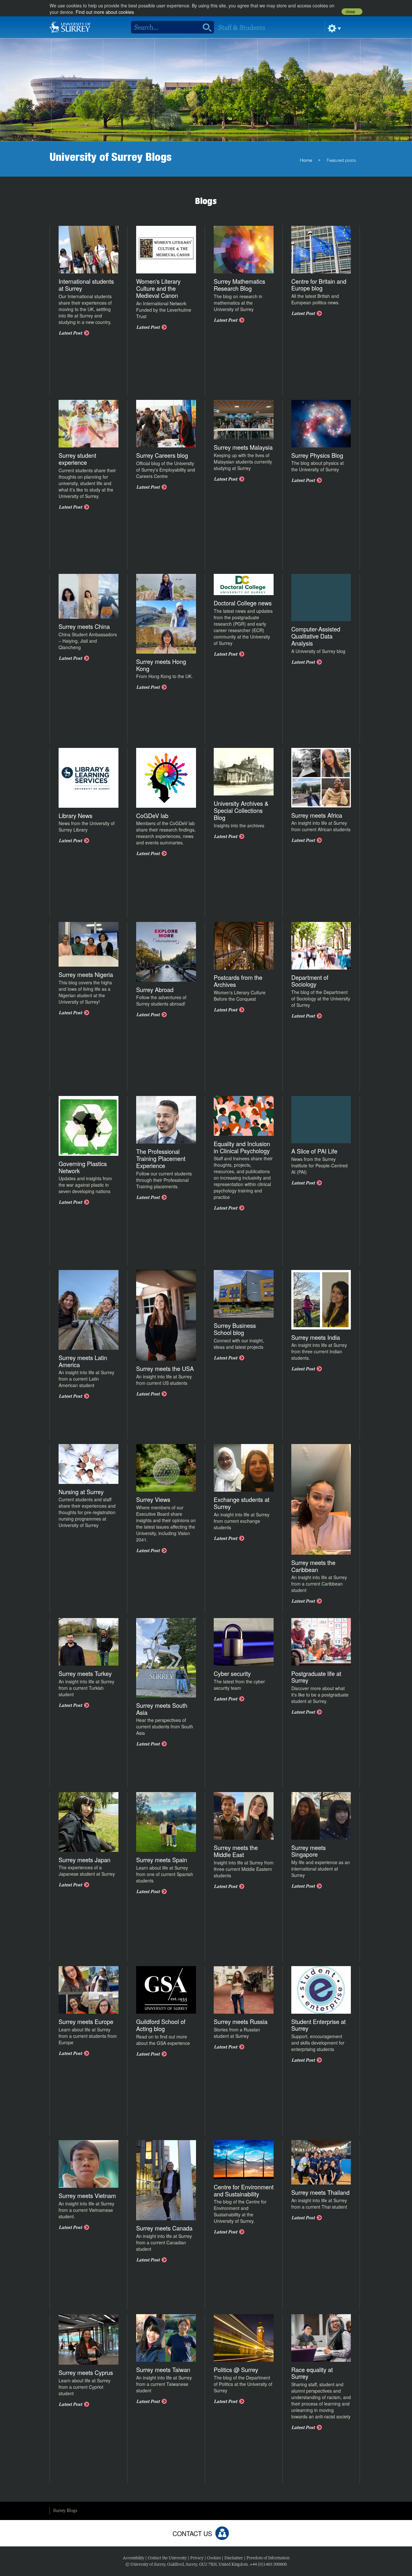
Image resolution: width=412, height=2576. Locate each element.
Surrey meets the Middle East (236, 1851)
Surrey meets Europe (86, 2021)
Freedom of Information (268, 2558)
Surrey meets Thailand (320, 2192)
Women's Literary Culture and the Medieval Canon (158, 288)
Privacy (197, 2558)
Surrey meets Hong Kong (161, 665)
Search (205, 27)
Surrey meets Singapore (309, 1851)
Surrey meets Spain (162, 1860)
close (350, 12)
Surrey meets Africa (317, 815)
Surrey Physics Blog (317, 455)
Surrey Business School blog (235, 1329)
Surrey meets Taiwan (163, 2369)
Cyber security (232, 1673)
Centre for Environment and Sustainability (244, 2190)
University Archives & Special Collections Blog (241, 810)
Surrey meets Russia (241, 2021)
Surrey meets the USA (165, 1368)
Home (306, 161)
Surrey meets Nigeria (86, 974)
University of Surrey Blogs (111, 157)
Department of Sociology (310, 981)
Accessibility (134, 2558)
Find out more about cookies (105, 12)
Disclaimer (234, 2558)
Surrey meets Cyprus (86, 2372)
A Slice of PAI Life (314, 1151)
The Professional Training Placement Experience (161, 1158)
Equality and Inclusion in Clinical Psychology (242, 1147)
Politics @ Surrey (236, 2369)
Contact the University (167, 2558)
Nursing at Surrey (81, 1492)
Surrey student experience (77, 459)
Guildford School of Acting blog (161, 2025)
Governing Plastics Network (83, 1167)
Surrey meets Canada (164, 2228)
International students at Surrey (86, 285)
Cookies (214, 2558)
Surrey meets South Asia (162, 1709)
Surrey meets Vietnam (87, 2195)
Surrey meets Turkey (85, 1673)
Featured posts (341, 161)
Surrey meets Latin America (83, 1361)
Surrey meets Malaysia (243, 447)
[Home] (70, 26)
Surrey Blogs (65, 2510)
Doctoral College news (243, 603)
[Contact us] (222, 2533)
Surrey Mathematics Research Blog (239, 285)
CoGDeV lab (152, 815)
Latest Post (70, 333)
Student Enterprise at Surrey (318, 2025)
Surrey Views (153, 1499)
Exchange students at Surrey (242, 1503)
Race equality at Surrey (312, 2373)
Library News (75, 815)
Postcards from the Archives (238, 981)
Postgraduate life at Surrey (316, 1677)
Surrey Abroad (155, 989)
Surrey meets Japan (84, 1860)
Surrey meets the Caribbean (313, 1566)
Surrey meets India (316, 1337)
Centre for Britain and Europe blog (319, 285)
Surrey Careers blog (162, 455)
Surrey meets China (84, 626)
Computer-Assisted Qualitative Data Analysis (316, 636)
